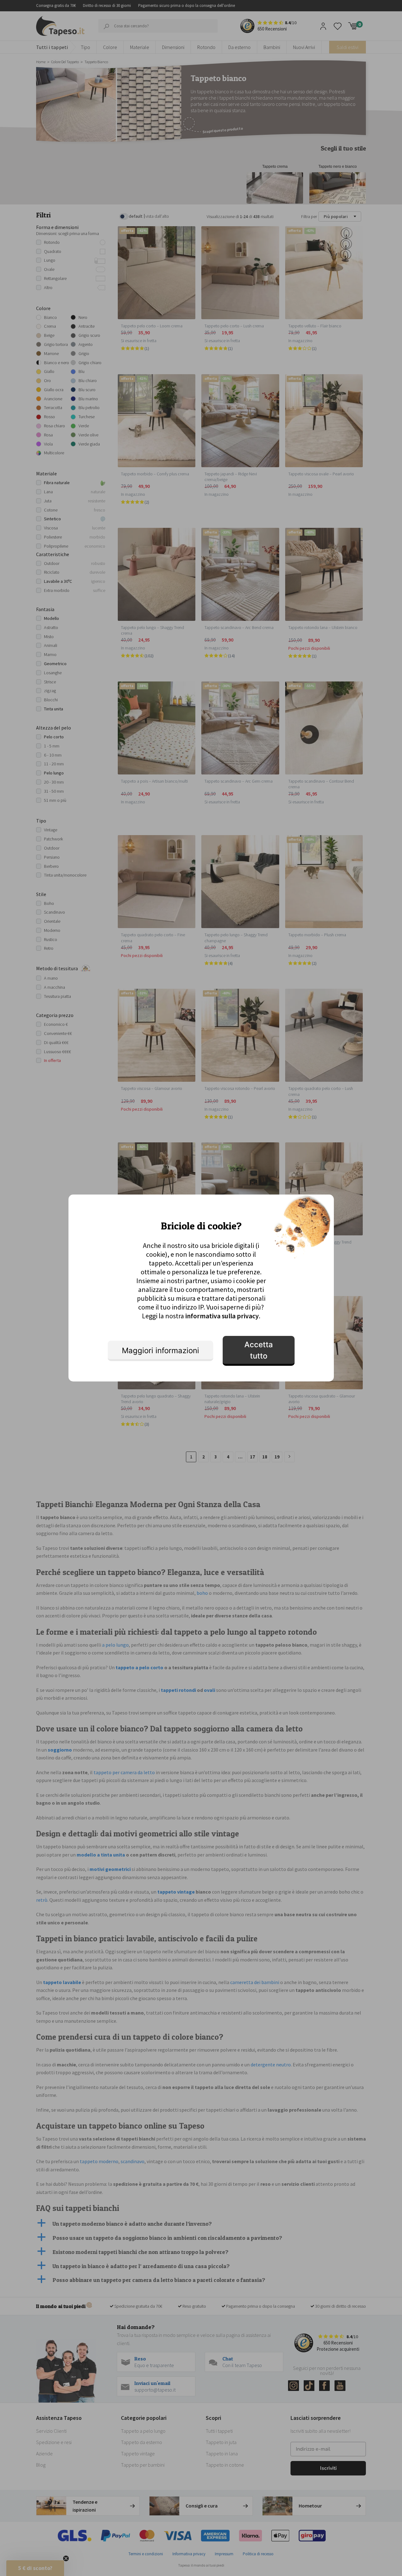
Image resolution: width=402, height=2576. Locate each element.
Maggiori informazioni (160, 1351)
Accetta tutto (259, 1350)
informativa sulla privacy (222, 1316)
